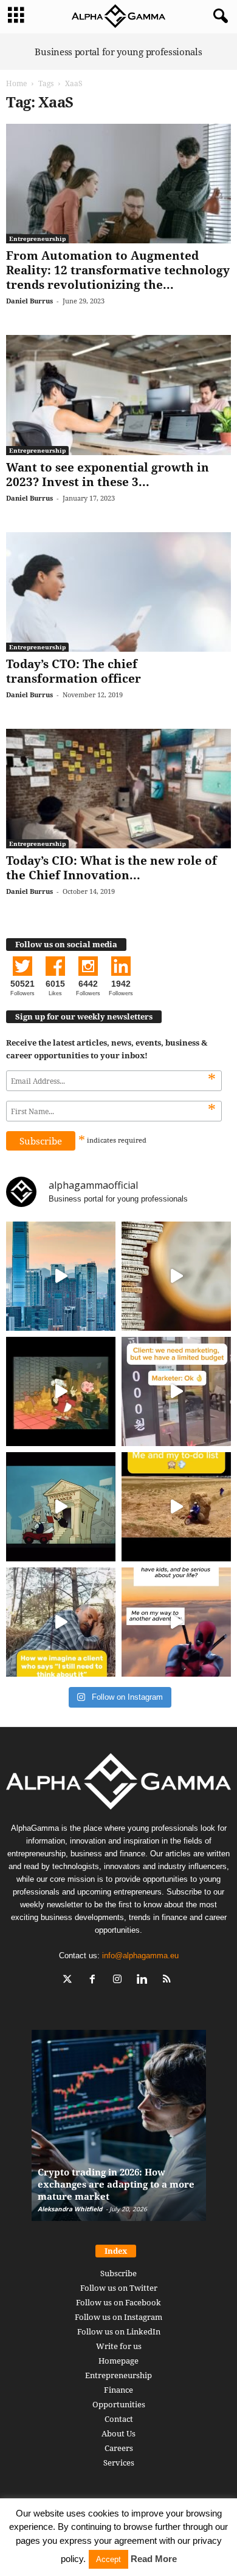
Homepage (118, 2361)
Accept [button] (108, 2559)
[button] (218, 16)
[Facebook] (95, 1980)
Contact (119, 2419)
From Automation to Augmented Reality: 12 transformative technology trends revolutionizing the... (118, 270)
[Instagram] (120, 1980)
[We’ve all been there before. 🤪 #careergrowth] (61, 1622)
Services (119, 2463)
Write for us (119, 2346)
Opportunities (119, 2404)
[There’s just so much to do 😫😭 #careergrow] (176, 1507)
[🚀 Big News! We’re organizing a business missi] (61, 1276)
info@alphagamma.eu (140, 1956)
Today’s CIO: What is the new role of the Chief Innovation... (112, 868)
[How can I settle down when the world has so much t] (176, 1622)
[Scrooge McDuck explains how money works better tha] (61, 1391)
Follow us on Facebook (118, 2302)
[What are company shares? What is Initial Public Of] (61, 1507)
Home (16, 83)
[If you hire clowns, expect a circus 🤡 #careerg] (176, 1391)
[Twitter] (70, 1980)
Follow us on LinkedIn (119, 2331)
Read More (154, 2559)
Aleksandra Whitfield (70, 2209)
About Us (118, 2433)
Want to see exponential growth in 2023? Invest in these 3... (108, 475)
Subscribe (118, 2273)
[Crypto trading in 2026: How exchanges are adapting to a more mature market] (119, 2131)
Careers (119, 2448)
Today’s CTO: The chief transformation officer (74, 671)
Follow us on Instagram (118, 2317)
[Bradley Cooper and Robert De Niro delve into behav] (176, 1276)
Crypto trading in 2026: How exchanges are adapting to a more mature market (116, 2184)
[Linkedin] (145, 1980)
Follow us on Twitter (119, 2288)
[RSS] (169, 1980)
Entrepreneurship (37, 238)
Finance (118, 2390)
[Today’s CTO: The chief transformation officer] (118, 592)
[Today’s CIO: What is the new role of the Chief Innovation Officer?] (118, 789)
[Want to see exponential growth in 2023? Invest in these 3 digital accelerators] (118, 395)
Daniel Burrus (29, 301)
